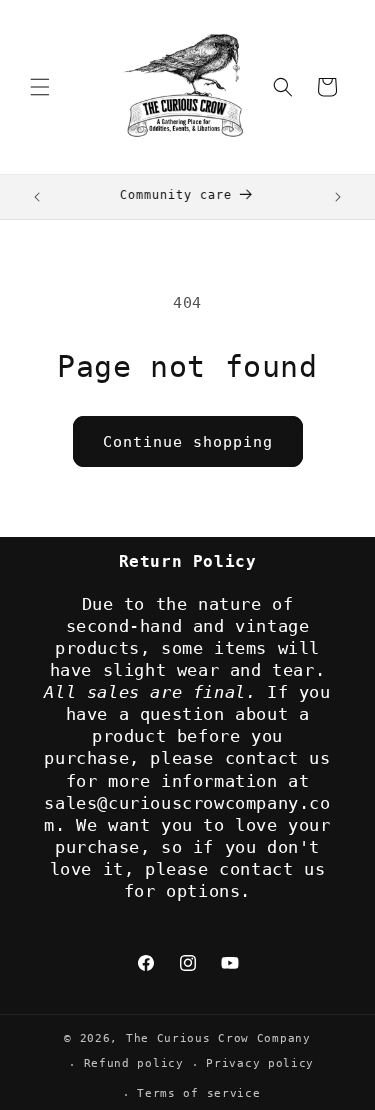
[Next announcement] (338, 197)
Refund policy (134, 1063)
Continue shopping (188, 442)
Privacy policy (260, 1063)
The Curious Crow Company (218, 1038)
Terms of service (198, 1093)
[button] (40, 87)
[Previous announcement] (37, 197)
